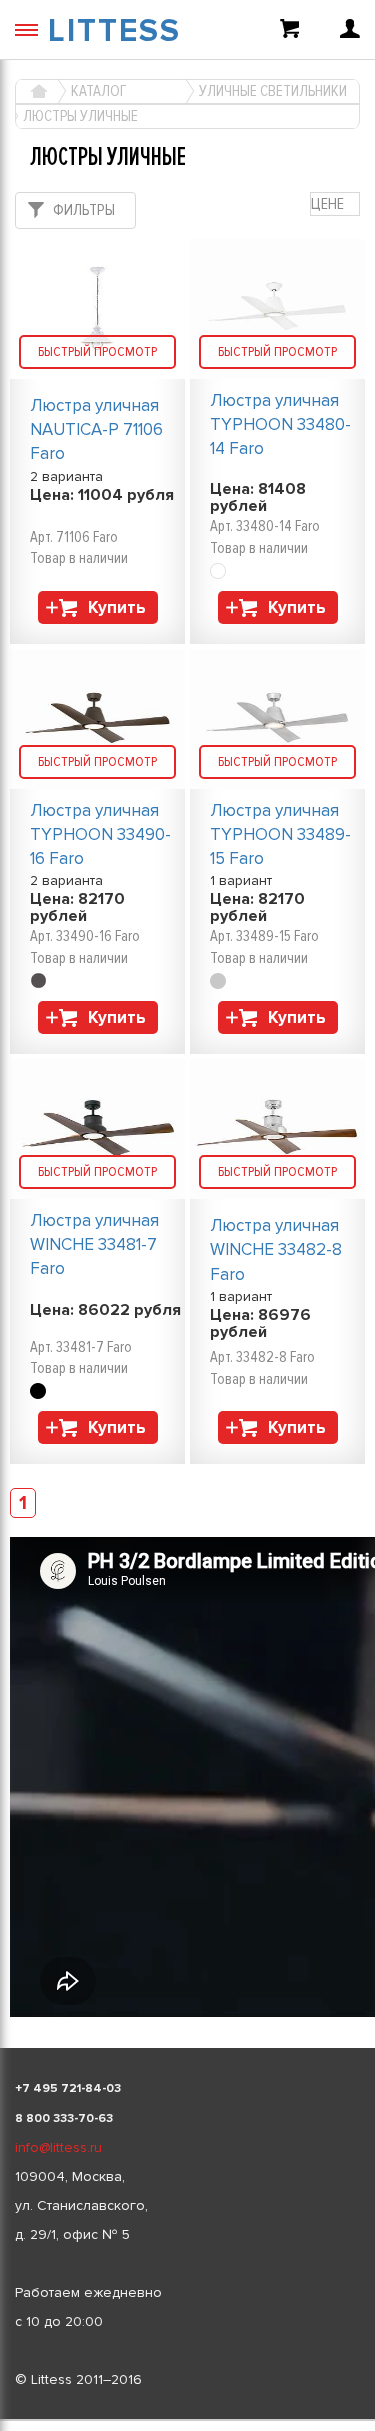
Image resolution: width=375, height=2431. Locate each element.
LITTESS (114, 31)
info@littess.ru (58, 2147)
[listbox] (187, 2420)
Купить (117, 607)
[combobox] (335, 204)
